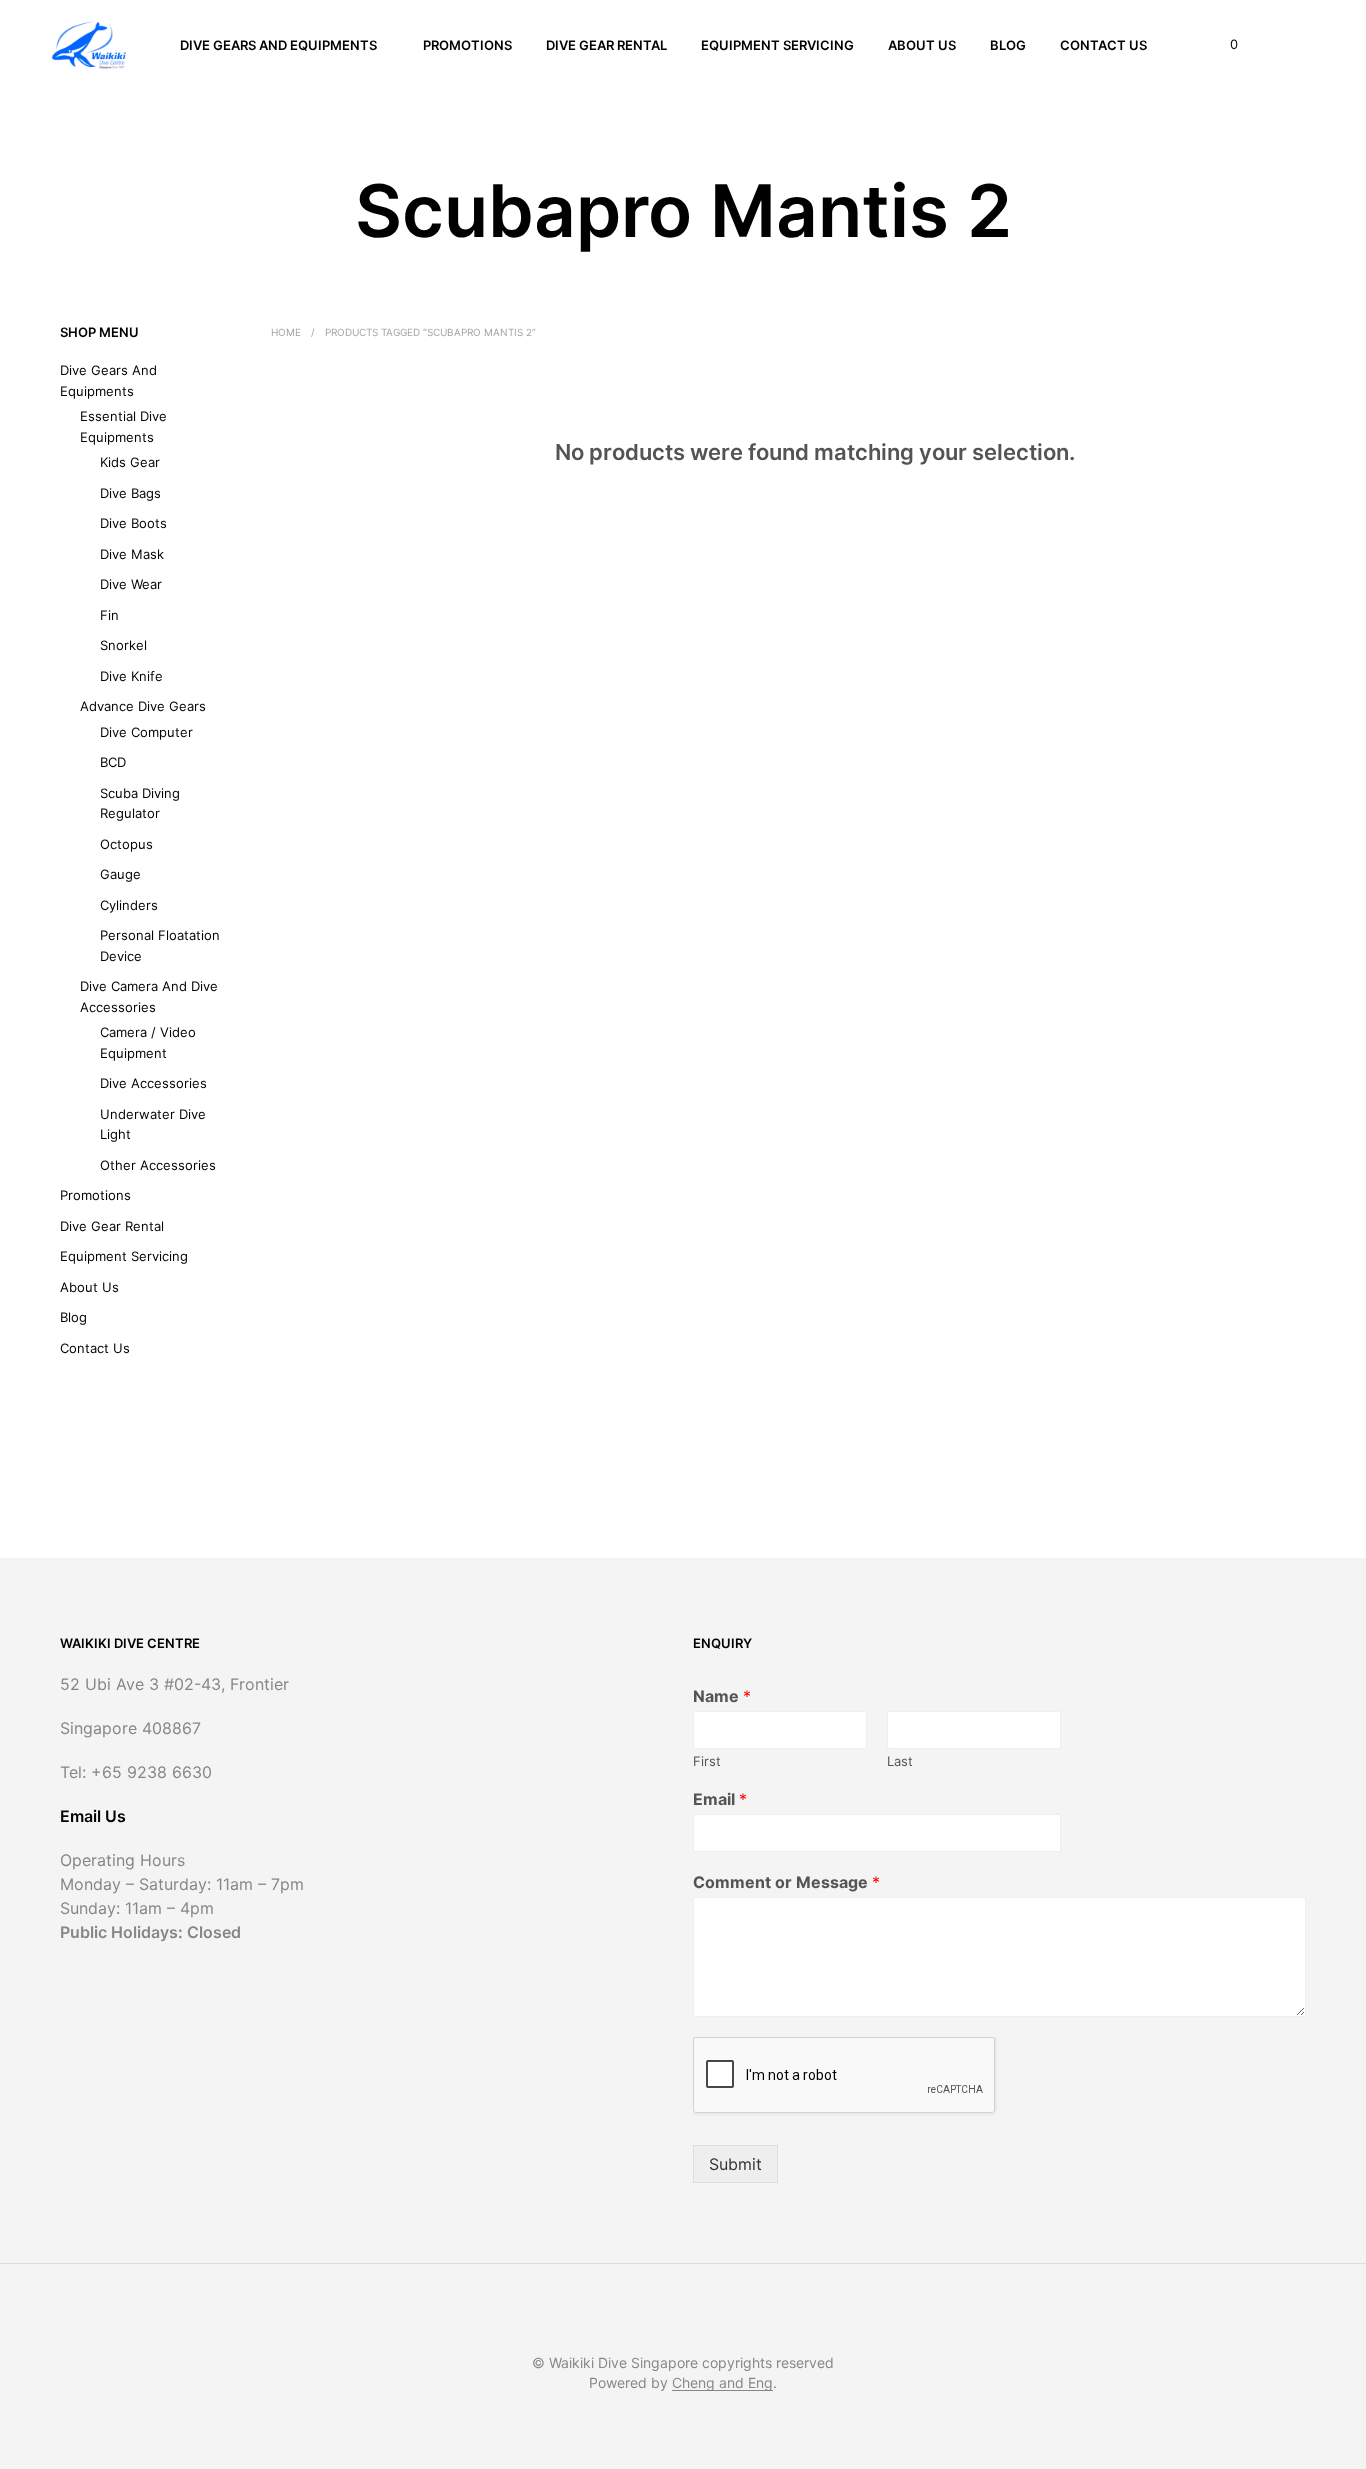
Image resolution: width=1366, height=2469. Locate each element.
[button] (1222, 45)
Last (900, 1761)
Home (286, 332)
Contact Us (1103, 45)
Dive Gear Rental (606, 45)
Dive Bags (130, 493)
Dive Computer (146, 732)
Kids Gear (130, 462)
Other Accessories (158, 1165)
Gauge (120, 874)
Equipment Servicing (777, 45)
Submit (735, 2164)
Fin (109, 615)
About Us (922, 45)
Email (720, 1799)
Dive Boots (133, 523)
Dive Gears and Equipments (278, 45)
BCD (113, 762)
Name (722, 1696)
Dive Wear (131, 584)
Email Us (93, 1816)
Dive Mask (132, 554)
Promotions (467, 45)
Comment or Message (786, 1882)
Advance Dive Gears (143, 706)
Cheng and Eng (722, 2383)
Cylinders (129, 905)
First (707, 1761)
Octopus (126, 844)
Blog (1008, 45)
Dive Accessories (153, 1083)
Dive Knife (131, 676)
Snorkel (123, 645)
